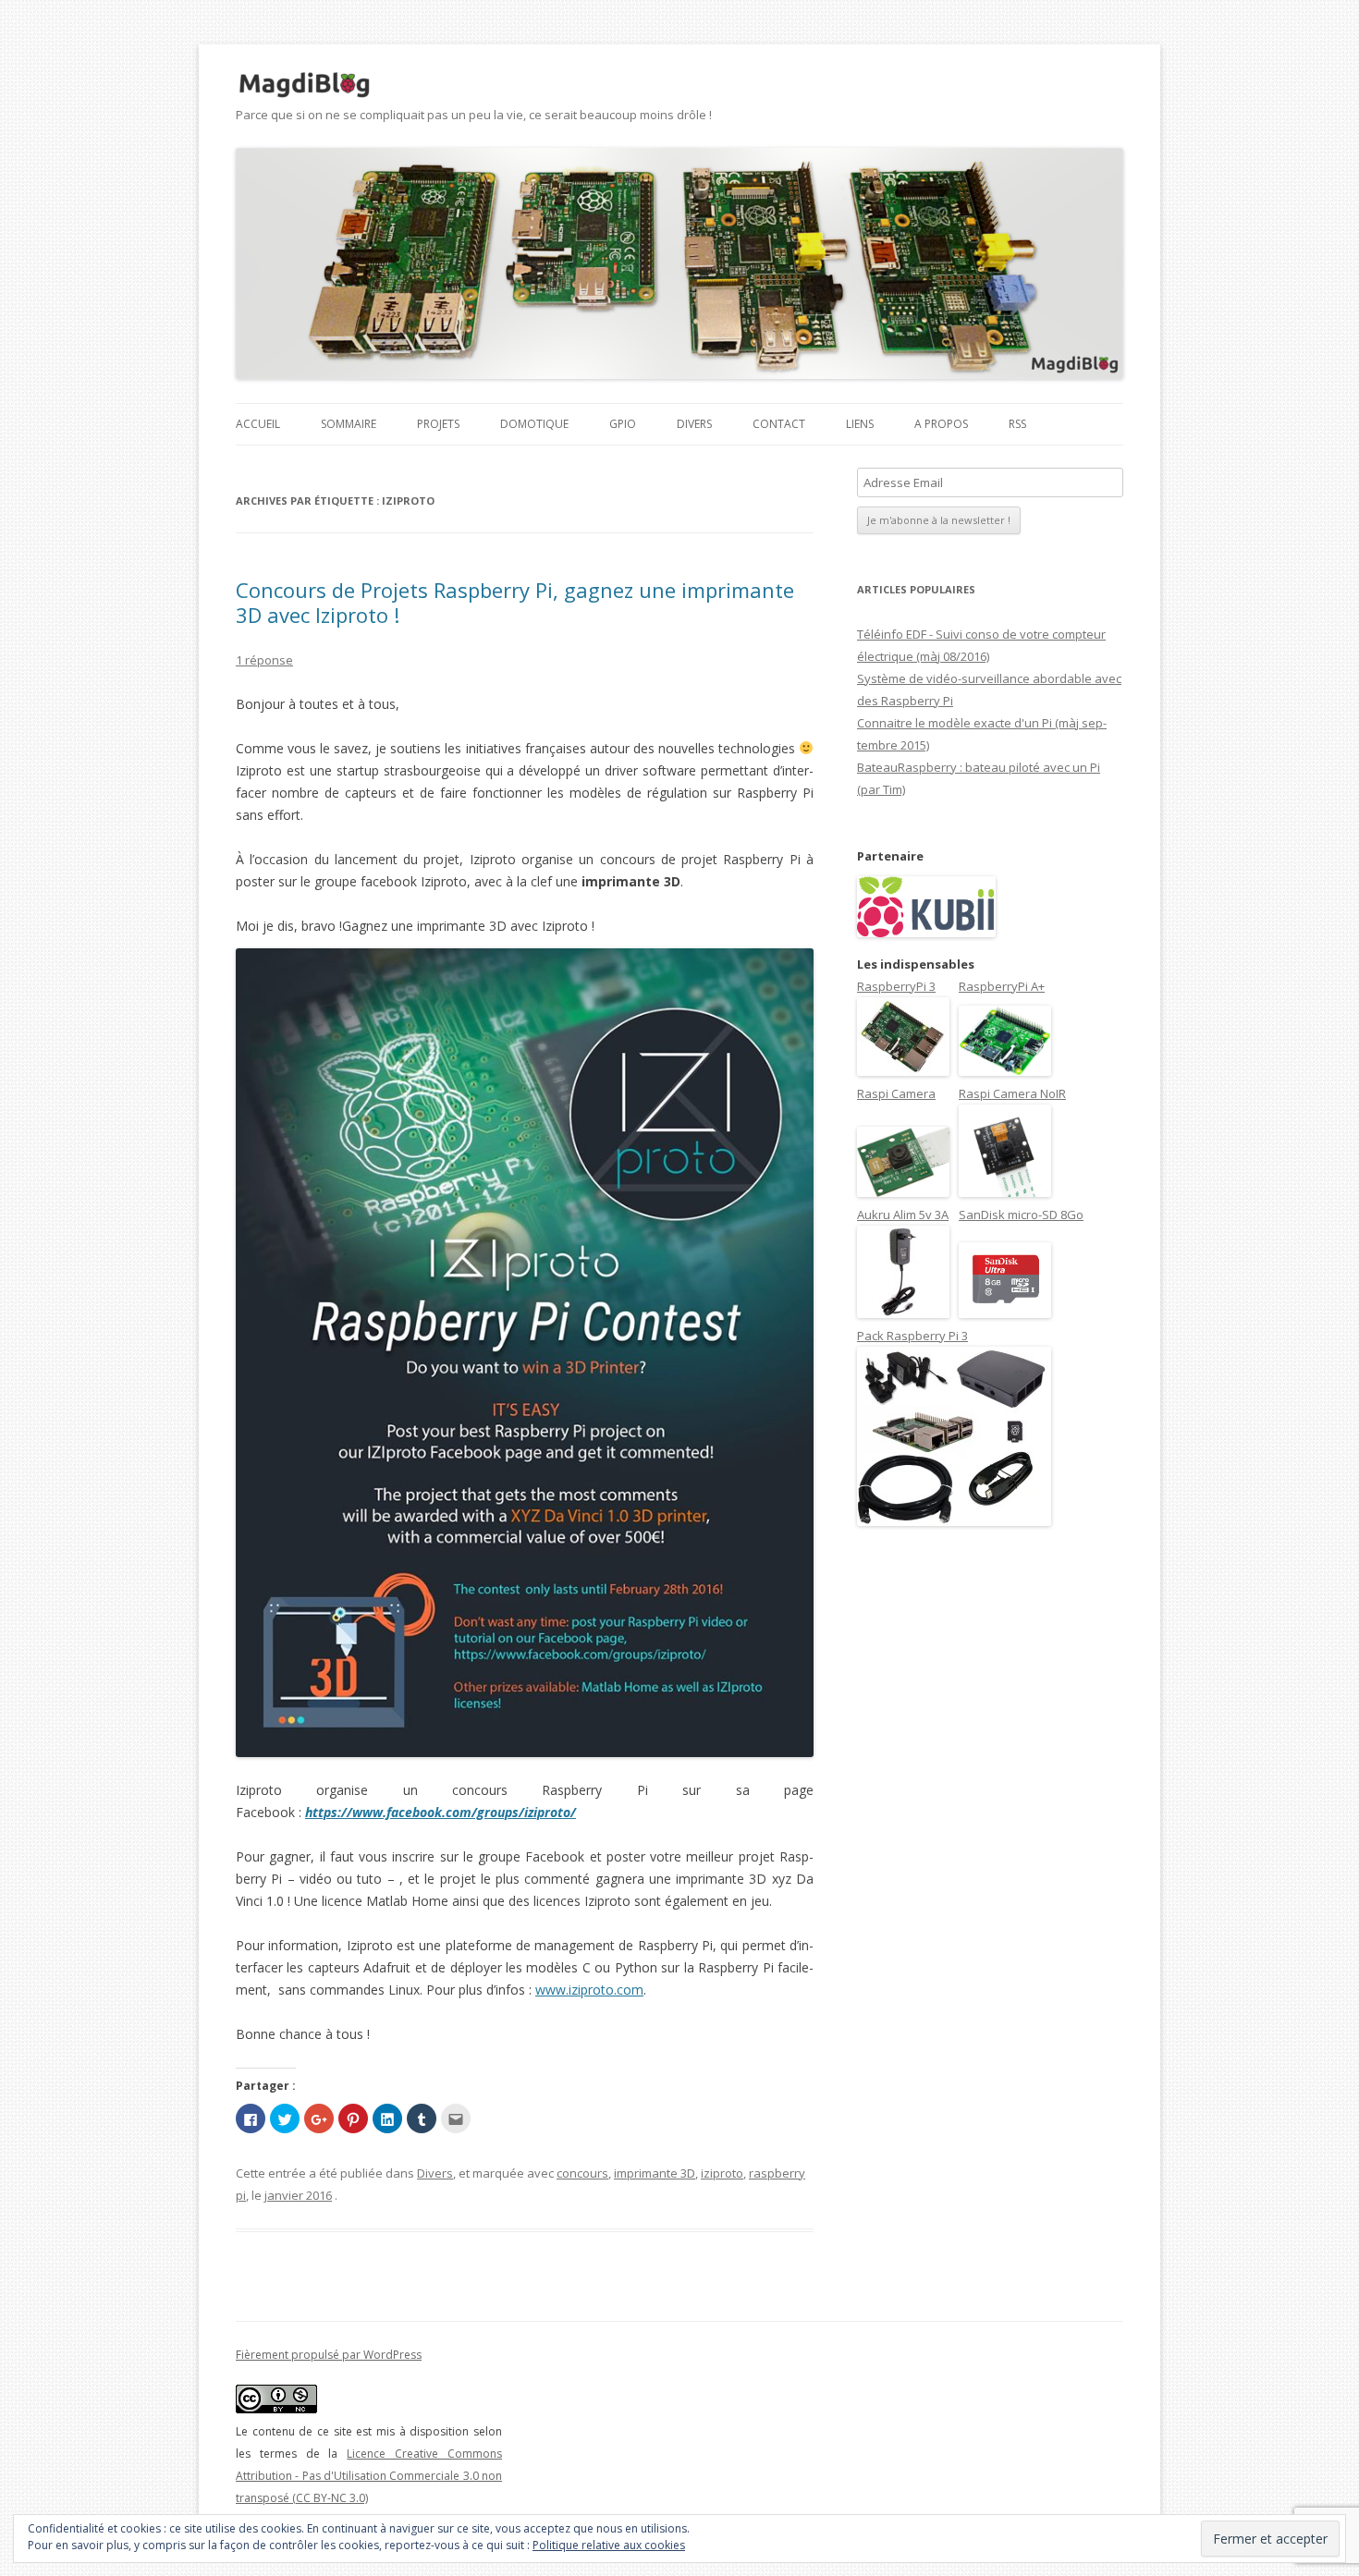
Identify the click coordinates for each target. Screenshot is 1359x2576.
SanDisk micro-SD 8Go (1021, 1215)
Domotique (534, 424)
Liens (860, 424)
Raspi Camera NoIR (1012, 1093)
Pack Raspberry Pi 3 (912, 1336)
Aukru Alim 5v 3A (903, 1215)
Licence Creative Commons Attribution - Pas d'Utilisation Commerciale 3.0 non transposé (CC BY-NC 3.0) (369, 2476)
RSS (1017, 424)
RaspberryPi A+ (1002, 986)
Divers (694, 424)
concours (582, 2173)
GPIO (623, 424)
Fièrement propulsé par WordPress (329, 2355)
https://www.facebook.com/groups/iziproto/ (441, 1812)
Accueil (258, 424)
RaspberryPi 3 (896, 986)
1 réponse (264, 660)
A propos (941, 424)
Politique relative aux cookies (609, 2545)
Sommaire (349, 424)
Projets (438, 424)
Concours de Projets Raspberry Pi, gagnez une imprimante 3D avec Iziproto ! (515, 602)
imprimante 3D (655, 2173)
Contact (779, 424)
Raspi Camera (896, 1093)
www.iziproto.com (589, 1990)
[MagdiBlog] (305, 85)
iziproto (722, 2173)
